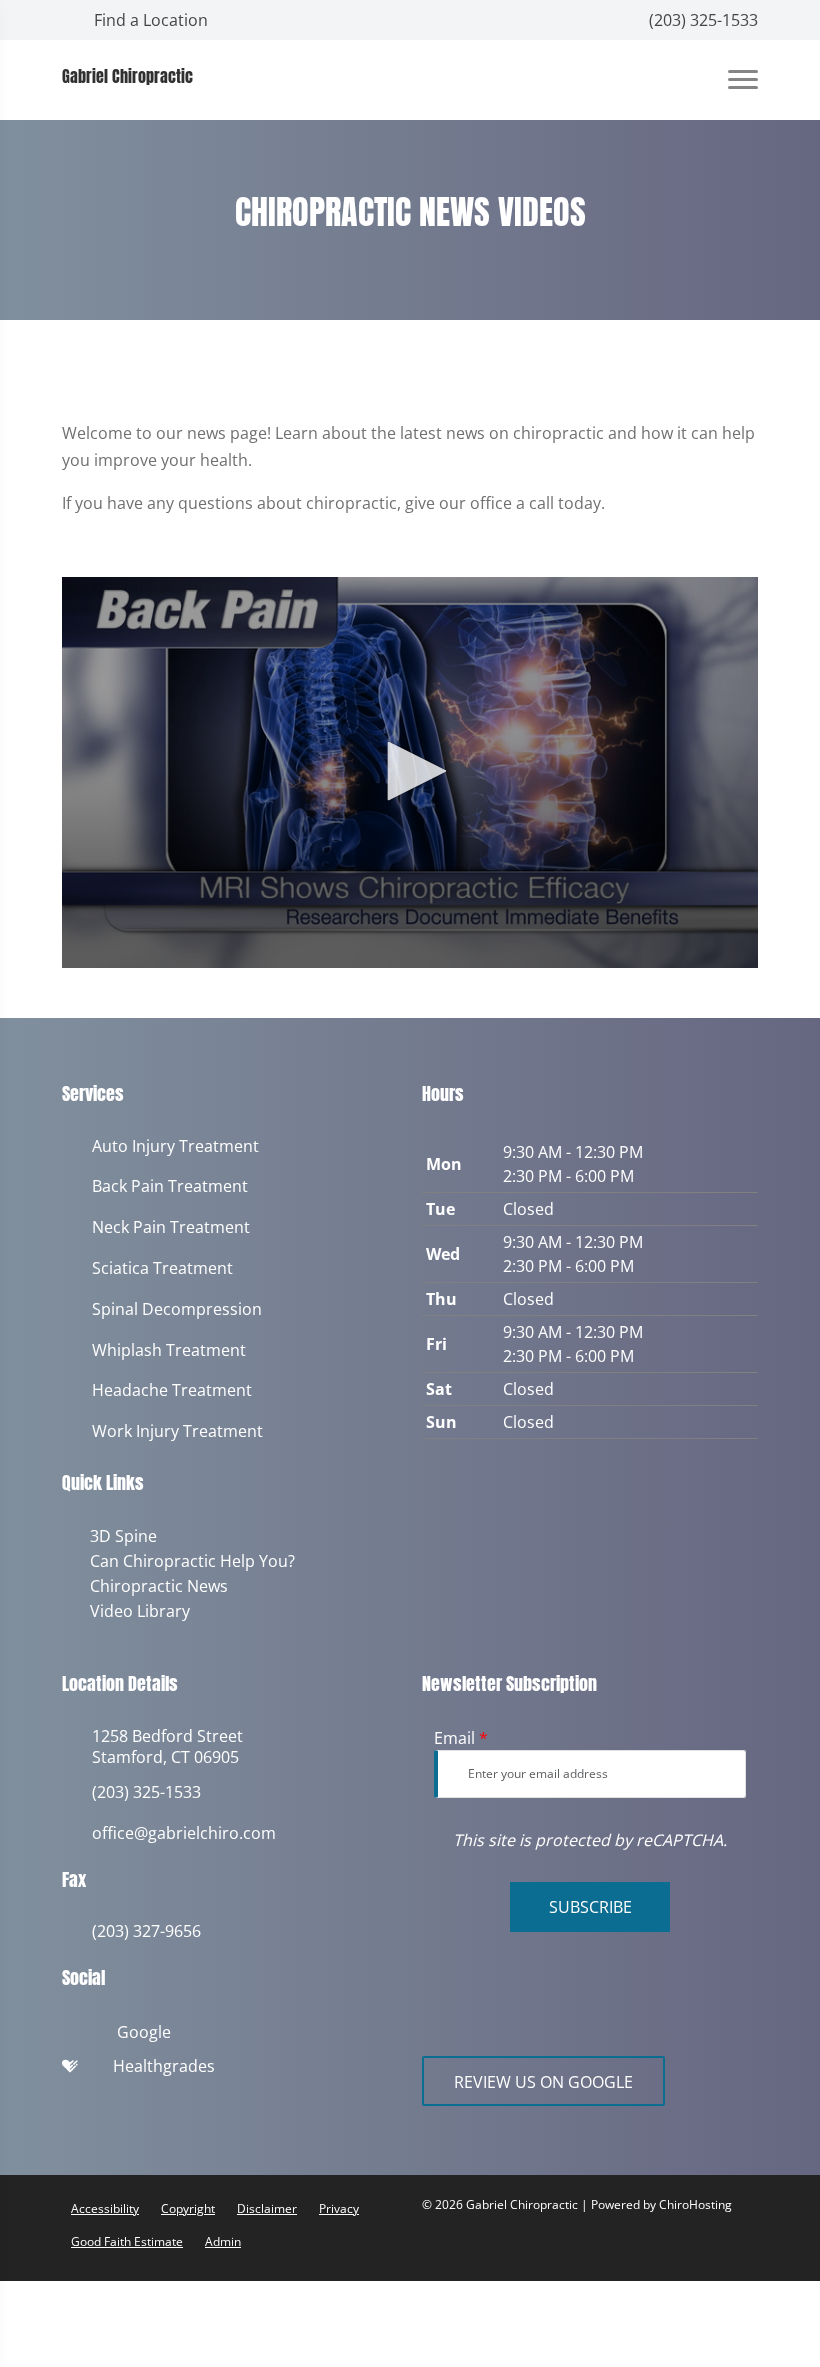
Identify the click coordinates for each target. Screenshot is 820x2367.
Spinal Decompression (177, 1309)
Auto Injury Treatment (175, 1146)
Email (461, 1734)
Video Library (136, 1608)
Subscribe (590, 1903)
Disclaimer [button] (267, 2204)
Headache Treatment (172, 1390)
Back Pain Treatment (170, 1186)
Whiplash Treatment (169, 1350)
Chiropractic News (155, 1584)
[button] (410, 771)
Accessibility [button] (105, 2204)
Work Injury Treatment (177, 1431)
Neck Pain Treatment (171, 1227)
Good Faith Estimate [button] (127, 2237)
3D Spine (119, 1536)
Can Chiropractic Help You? (188, 1560)
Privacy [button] (339, 2204)
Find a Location (149, 20)
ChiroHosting (695, 2200)
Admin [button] (223, 2237)
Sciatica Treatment (162, 1268)
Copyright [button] (188, 2204)
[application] (410, 773)
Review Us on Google (543, 2078)
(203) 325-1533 (701, 20)
